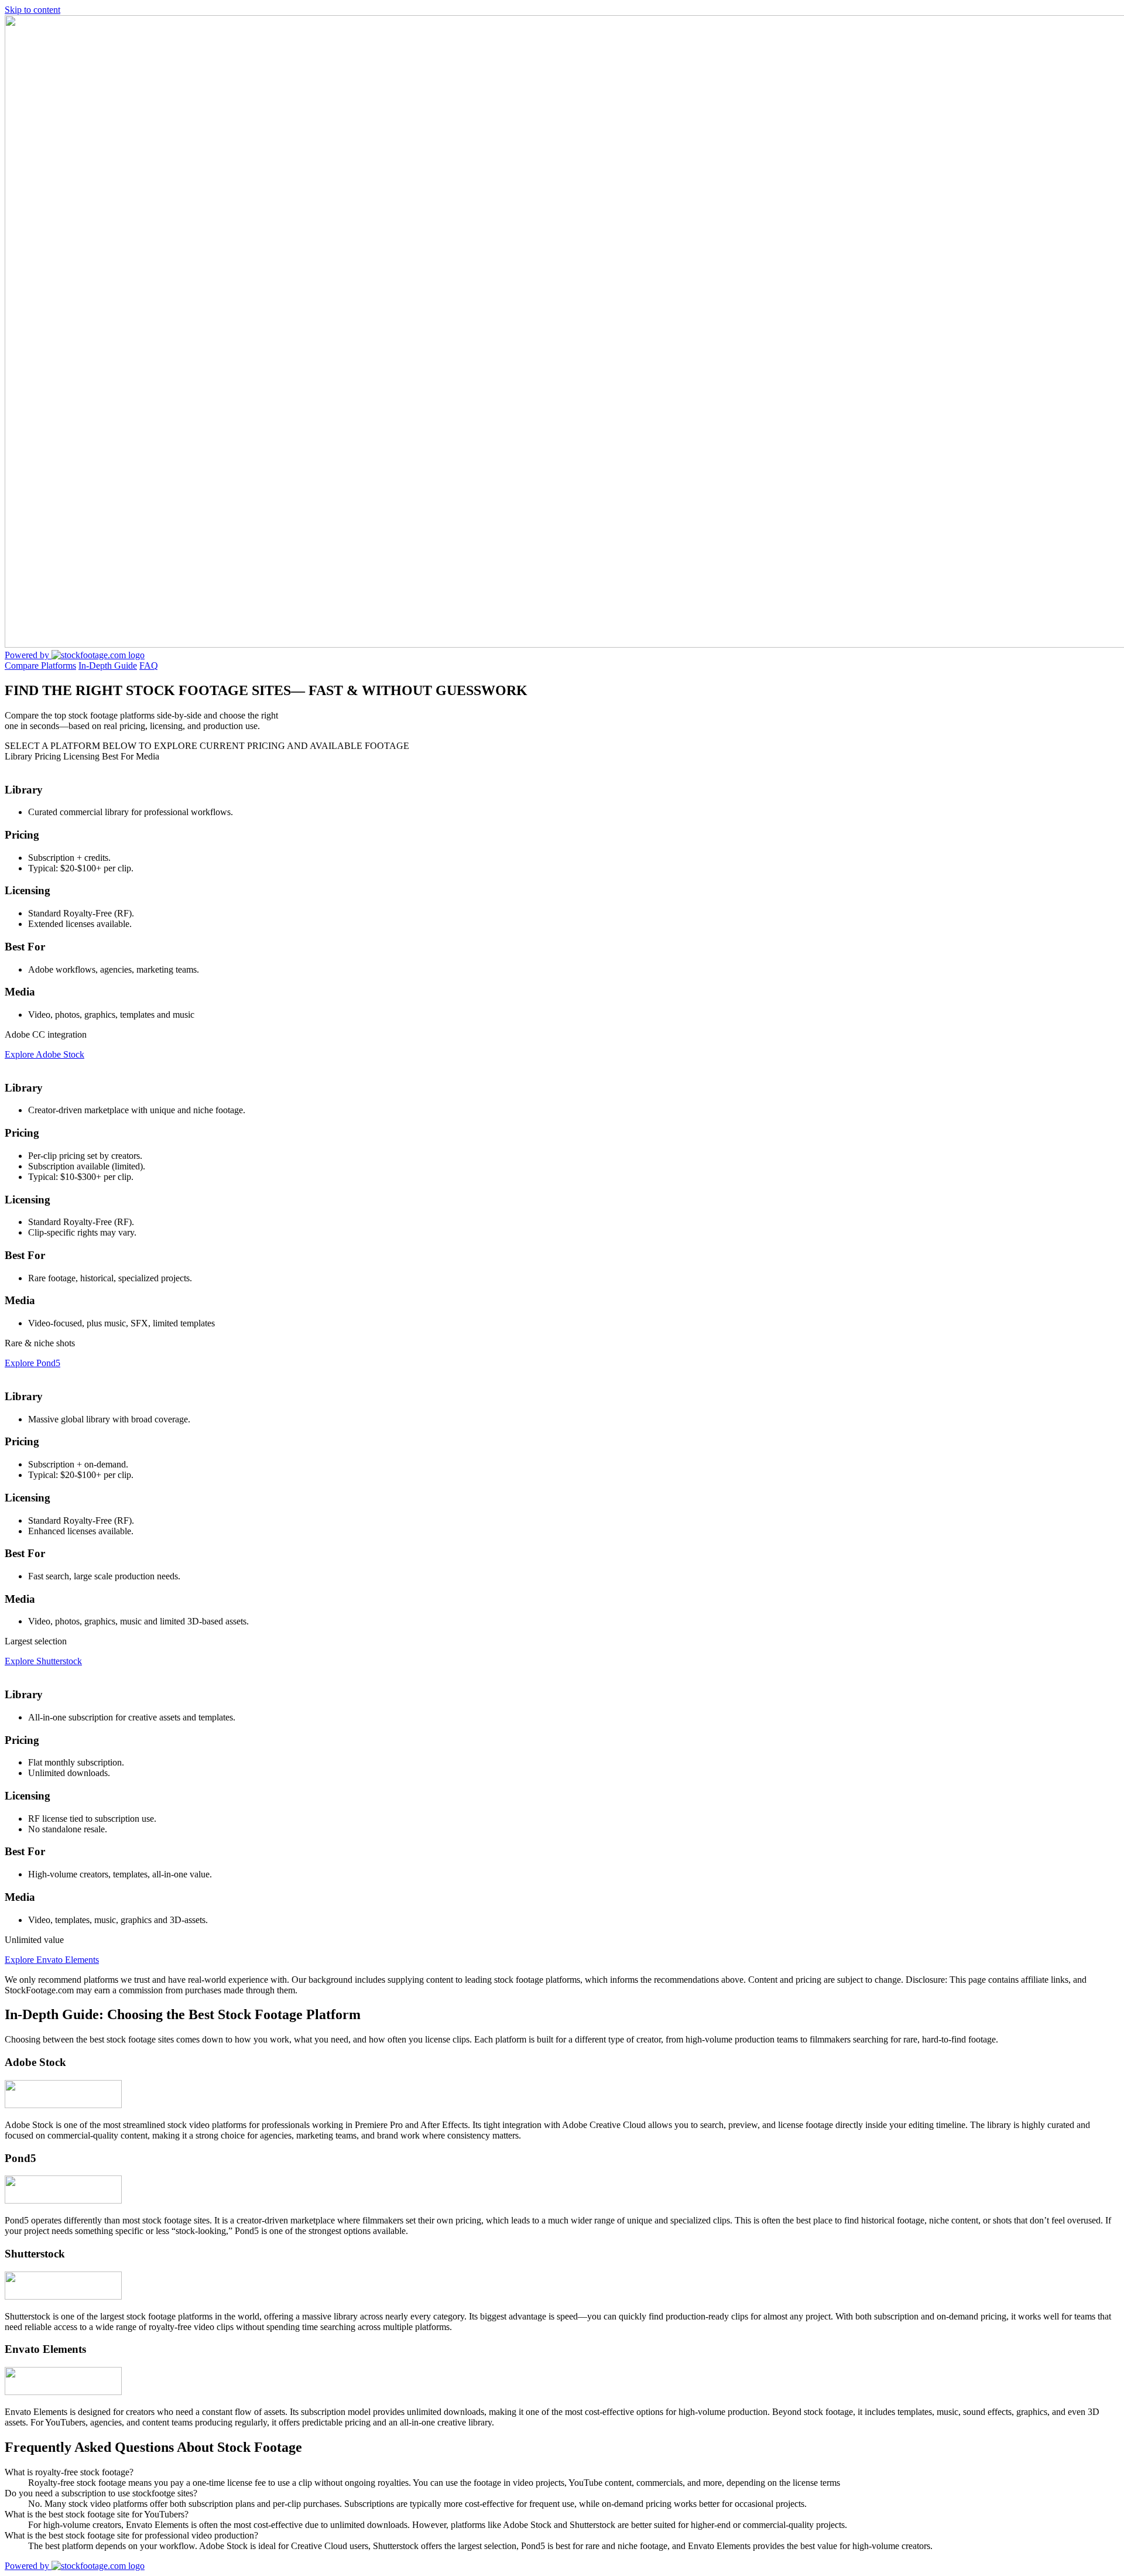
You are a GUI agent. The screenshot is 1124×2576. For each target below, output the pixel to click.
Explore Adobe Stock (44, 1054)
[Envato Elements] (63, 2392)
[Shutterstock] (63, 2296)
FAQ (149, 666)
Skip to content (32, 10)
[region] (562, 1373)
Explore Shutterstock (43, 1661)
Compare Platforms (40, 666)
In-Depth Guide (108, 666)
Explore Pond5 (32, 1363)
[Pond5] (63, 2200)
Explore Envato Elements (52, 1960)
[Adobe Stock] (63, 2105)
